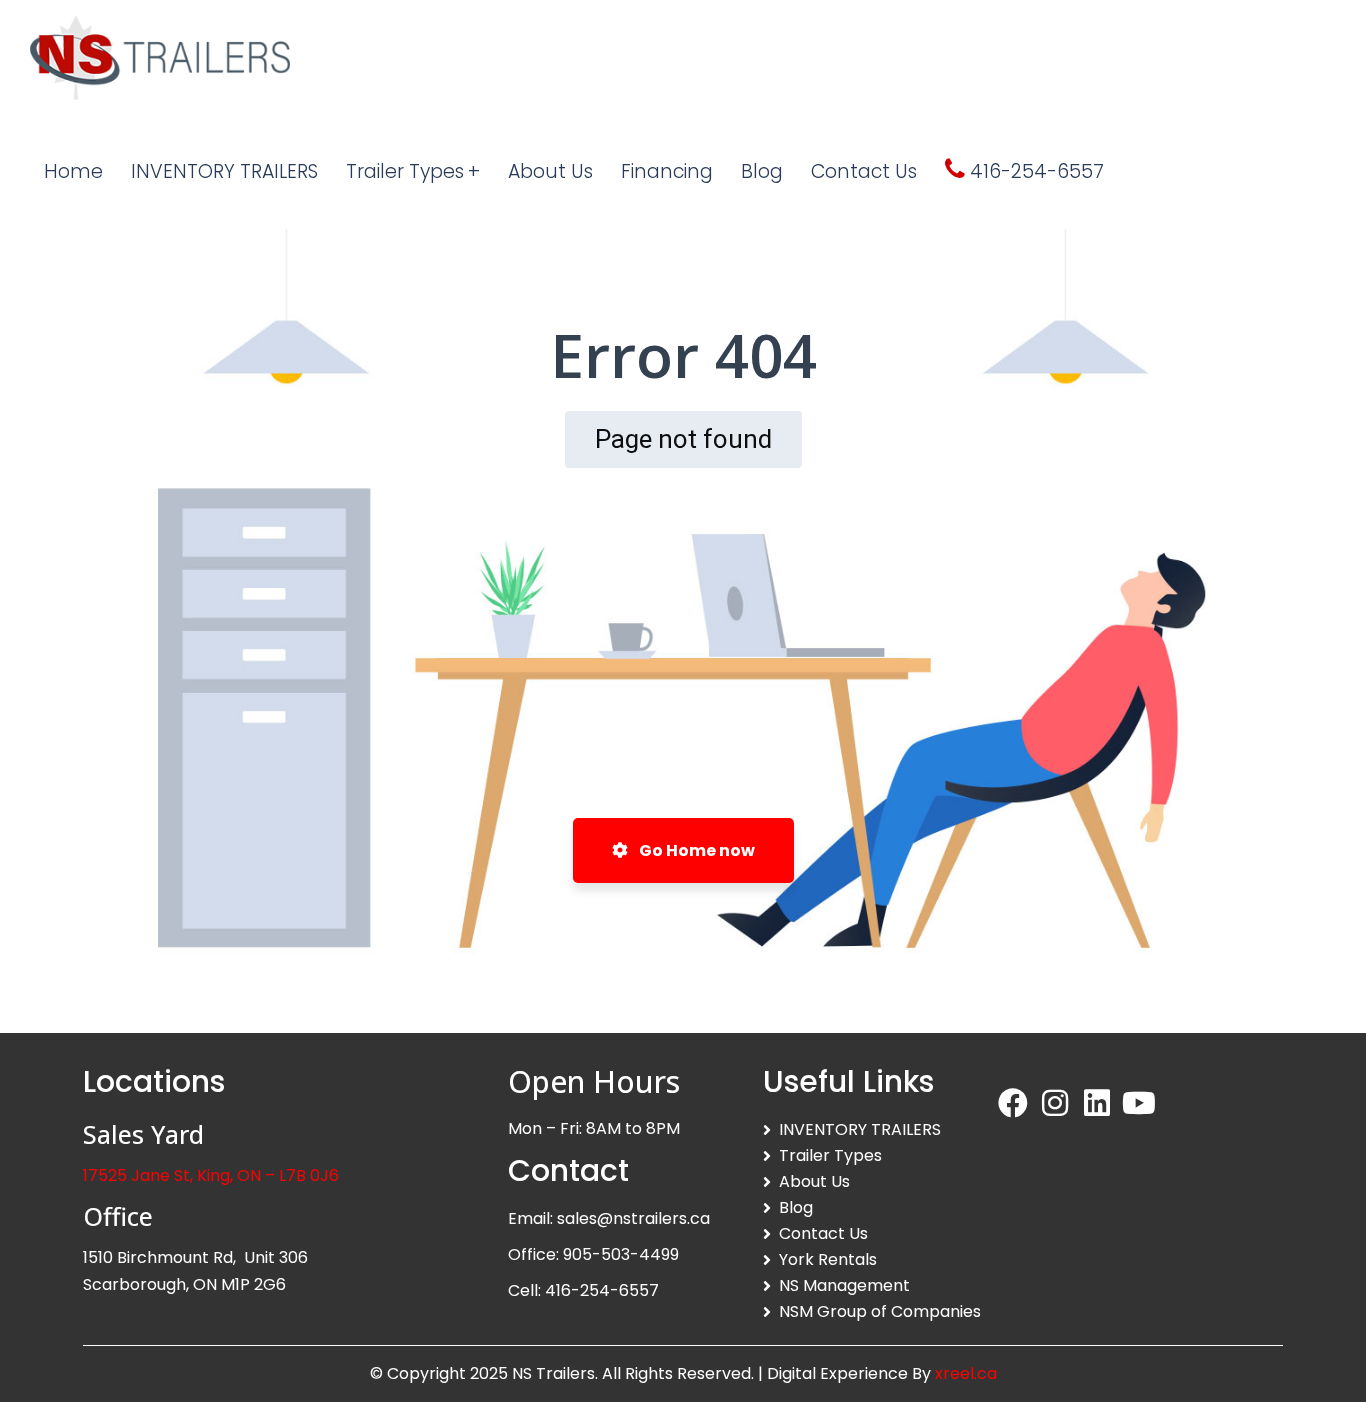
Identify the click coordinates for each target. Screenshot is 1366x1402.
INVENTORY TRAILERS (860, 1129)
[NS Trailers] (160, 57)
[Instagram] (1055, 1103)
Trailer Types (830, 1155)
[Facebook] (1013, 1103)
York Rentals (828, 1259)
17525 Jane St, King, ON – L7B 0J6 (211, 1175)
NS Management (844, 1285)
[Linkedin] (1097, 1103)
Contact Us (823, 1233)
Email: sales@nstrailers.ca (609, 1218)
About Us (814, 1181)
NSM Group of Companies (880, 1311)
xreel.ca (966, 1373)
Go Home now (695, 850)
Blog (796, 1207)
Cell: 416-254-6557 (583, 1290)
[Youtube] (1139, 1103)
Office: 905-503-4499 (593, 1254)
